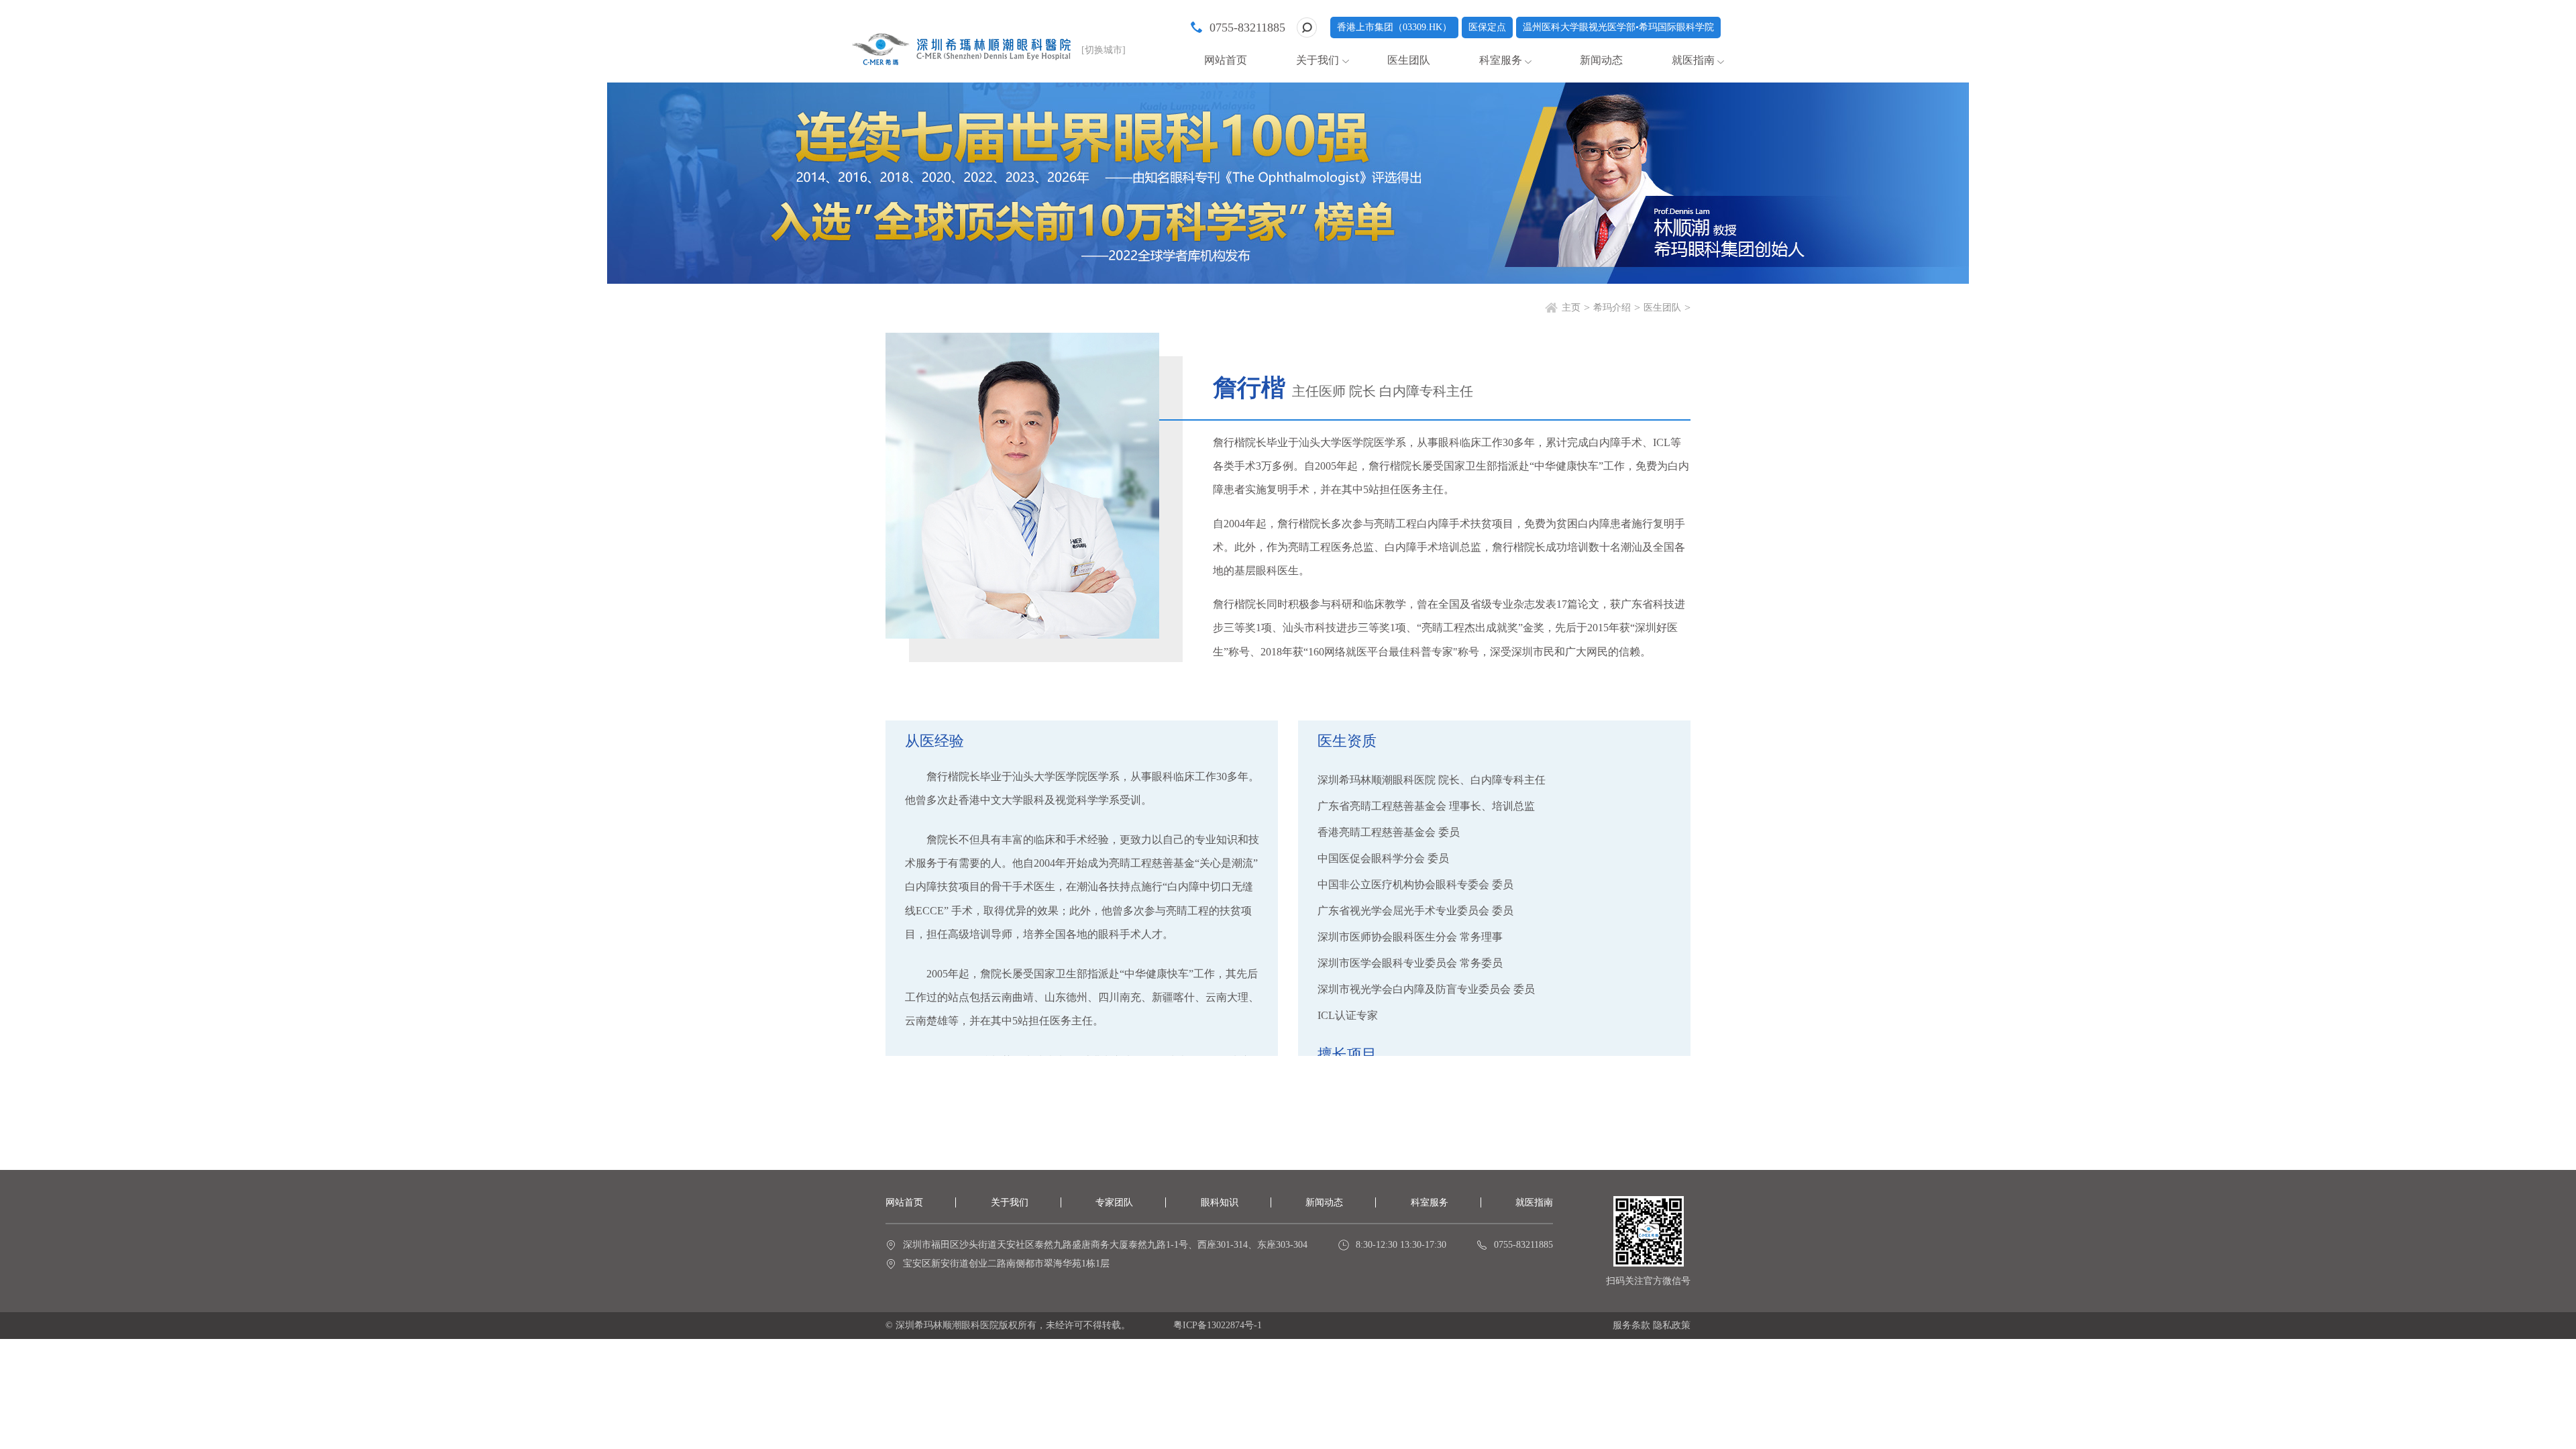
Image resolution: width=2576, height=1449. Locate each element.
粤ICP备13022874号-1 (1218, 1325)
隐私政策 (1672, 1325)
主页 (1571, 308)
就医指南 (1693, 60)
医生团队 (1409, 60)
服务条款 (1631, 1325)
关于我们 (1010, 1202)
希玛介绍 (1612, 308)
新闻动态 (1601, 60)
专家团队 (1114, 1202)
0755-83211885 (1247, 28)
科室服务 (1430, 1202)
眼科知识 (1220, 1202)
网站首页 (1226, 60)
